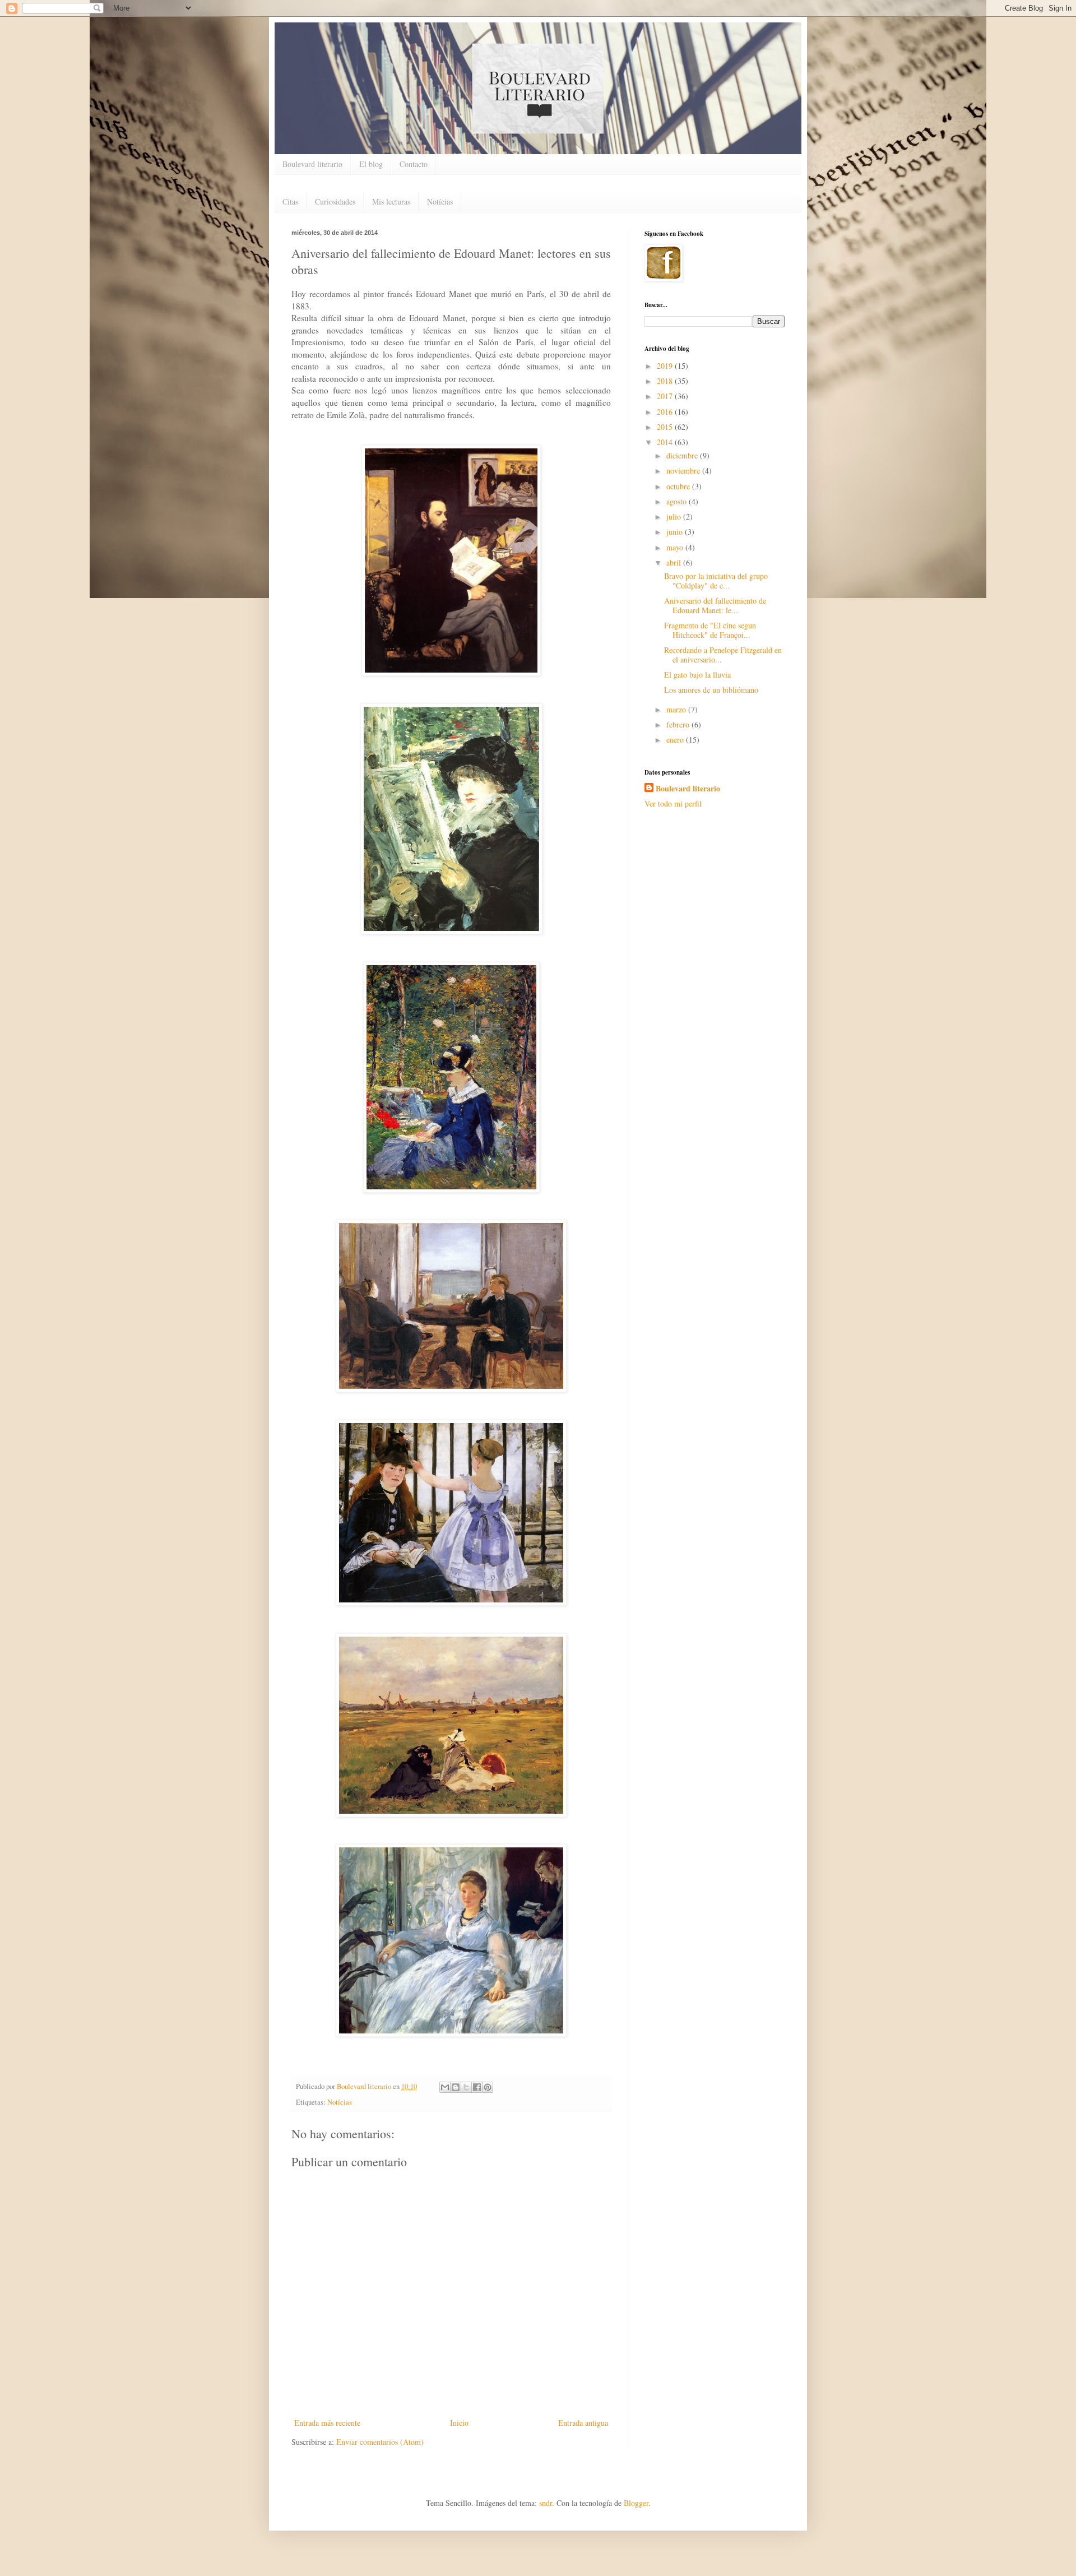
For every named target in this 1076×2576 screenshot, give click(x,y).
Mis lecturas (391, 201)
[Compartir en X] (466, 2087)
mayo (676, 547)
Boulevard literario (312, 164)
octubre (679, 486)
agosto (678, 501)
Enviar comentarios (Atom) (380, 2442)
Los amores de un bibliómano (711, 690)
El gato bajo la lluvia (697, 675)
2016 (666, 412)
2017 (666, 396)
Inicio (459, 2423)
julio (675, 516)
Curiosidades (335, 201)
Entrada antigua (583, 2423)
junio (676, 532)
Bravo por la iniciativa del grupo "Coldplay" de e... (716, 581)
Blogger (636, 2503)
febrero (679, 724)
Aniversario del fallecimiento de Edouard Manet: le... (715, 605)
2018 (666, 381)
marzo (677, 709)
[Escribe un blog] (456, 2087)
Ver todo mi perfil (673, 803)
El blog (371, 164)
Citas (290, 201)
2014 (666, 442)
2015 (666, 427)
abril (675, 562)
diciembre (683, 455)
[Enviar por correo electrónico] (445, 2087)
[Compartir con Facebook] (477, 2087)
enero (676, 740)
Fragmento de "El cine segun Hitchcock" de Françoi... (710, 630)
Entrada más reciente (327, 2423)
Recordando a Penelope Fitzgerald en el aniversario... (723, 655)
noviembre (684, 471)
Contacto (414, 164)
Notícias (440, 201)
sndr (546, 2503)
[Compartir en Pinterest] (488, 2087)
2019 (666, 366)
